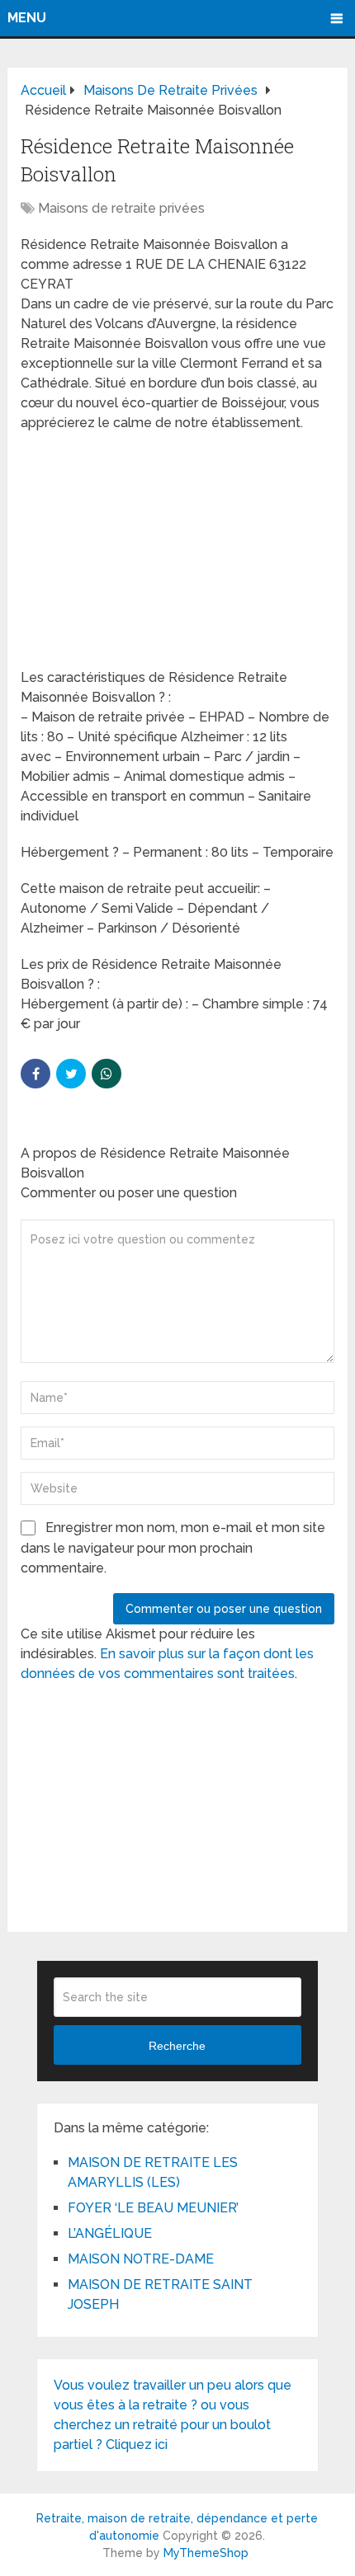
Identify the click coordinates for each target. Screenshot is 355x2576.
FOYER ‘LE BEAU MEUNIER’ (153, 2208)
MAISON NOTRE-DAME (141, 2259)
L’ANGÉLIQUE (110, 2233)
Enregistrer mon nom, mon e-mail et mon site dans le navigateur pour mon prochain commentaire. (173, 1548)
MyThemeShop (206, 2553)
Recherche (177, 2046)
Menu (27, 18)
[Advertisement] (144, 552)
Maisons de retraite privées (121, 208)
